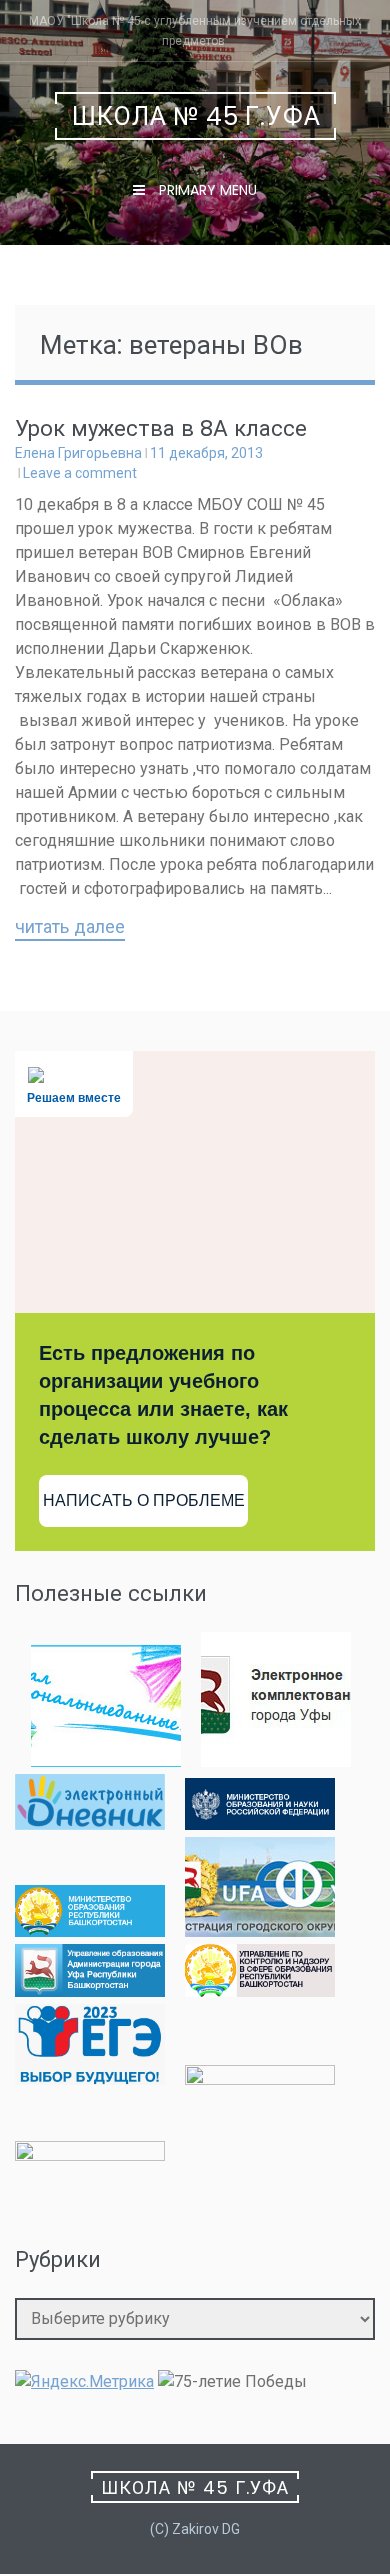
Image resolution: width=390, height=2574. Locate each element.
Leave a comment (80, 473)
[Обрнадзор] (260, 1991)
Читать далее (70, 928)
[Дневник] (90, 1824)
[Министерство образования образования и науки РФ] (260, 1824)
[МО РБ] (90, 1931)
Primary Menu (206, 190)
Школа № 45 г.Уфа (196, 116)
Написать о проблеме (144, 1500)
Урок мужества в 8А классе (161, 428)
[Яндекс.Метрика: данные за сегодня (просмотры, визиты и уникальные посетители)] (84, 2382)
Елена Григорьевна (78, 453)
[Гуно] (90, 1991)
